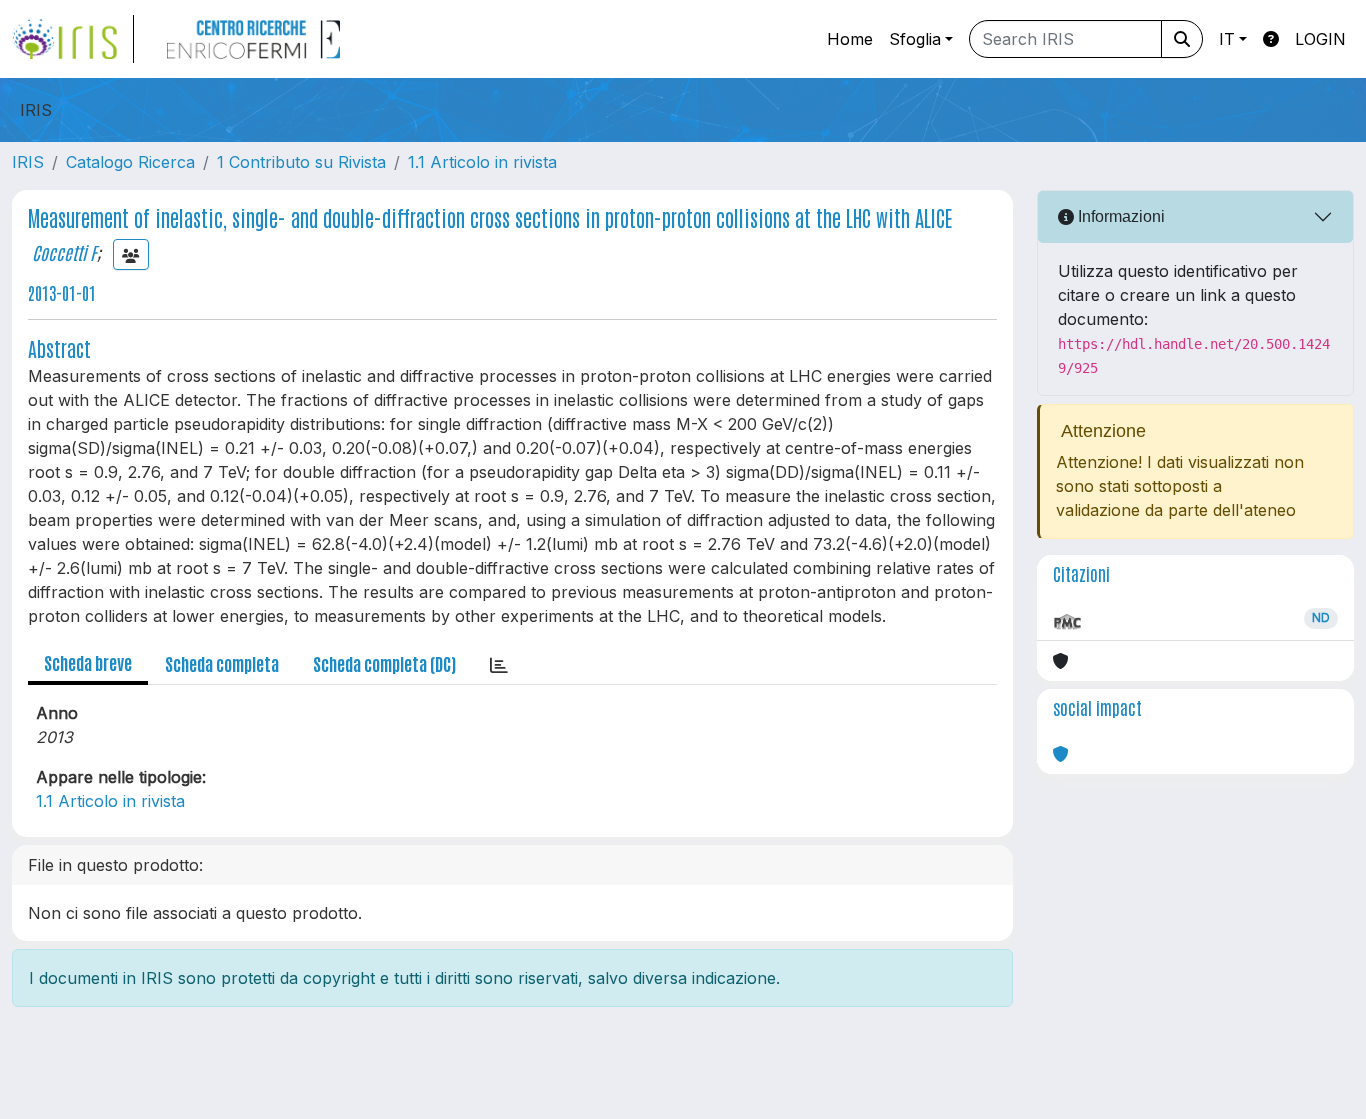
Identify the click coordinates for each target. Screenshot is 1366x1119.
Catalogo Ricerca (130, 162)
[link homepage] (73, 39)
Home (850, 39)
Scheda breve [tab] (88, 662)
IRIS (28, 162)
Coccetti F (64, 252)
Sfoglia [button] (915, 39)
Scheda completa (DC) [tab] (384, 663)
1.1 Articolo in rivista (482, 162)
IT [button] (1227, 39)
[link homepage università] (253, 39)
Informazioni (1119, 216)
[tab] (499, 664)
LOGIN (1320, 39)
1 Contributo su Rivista (301, 162)
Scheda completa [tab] (222, 663)
